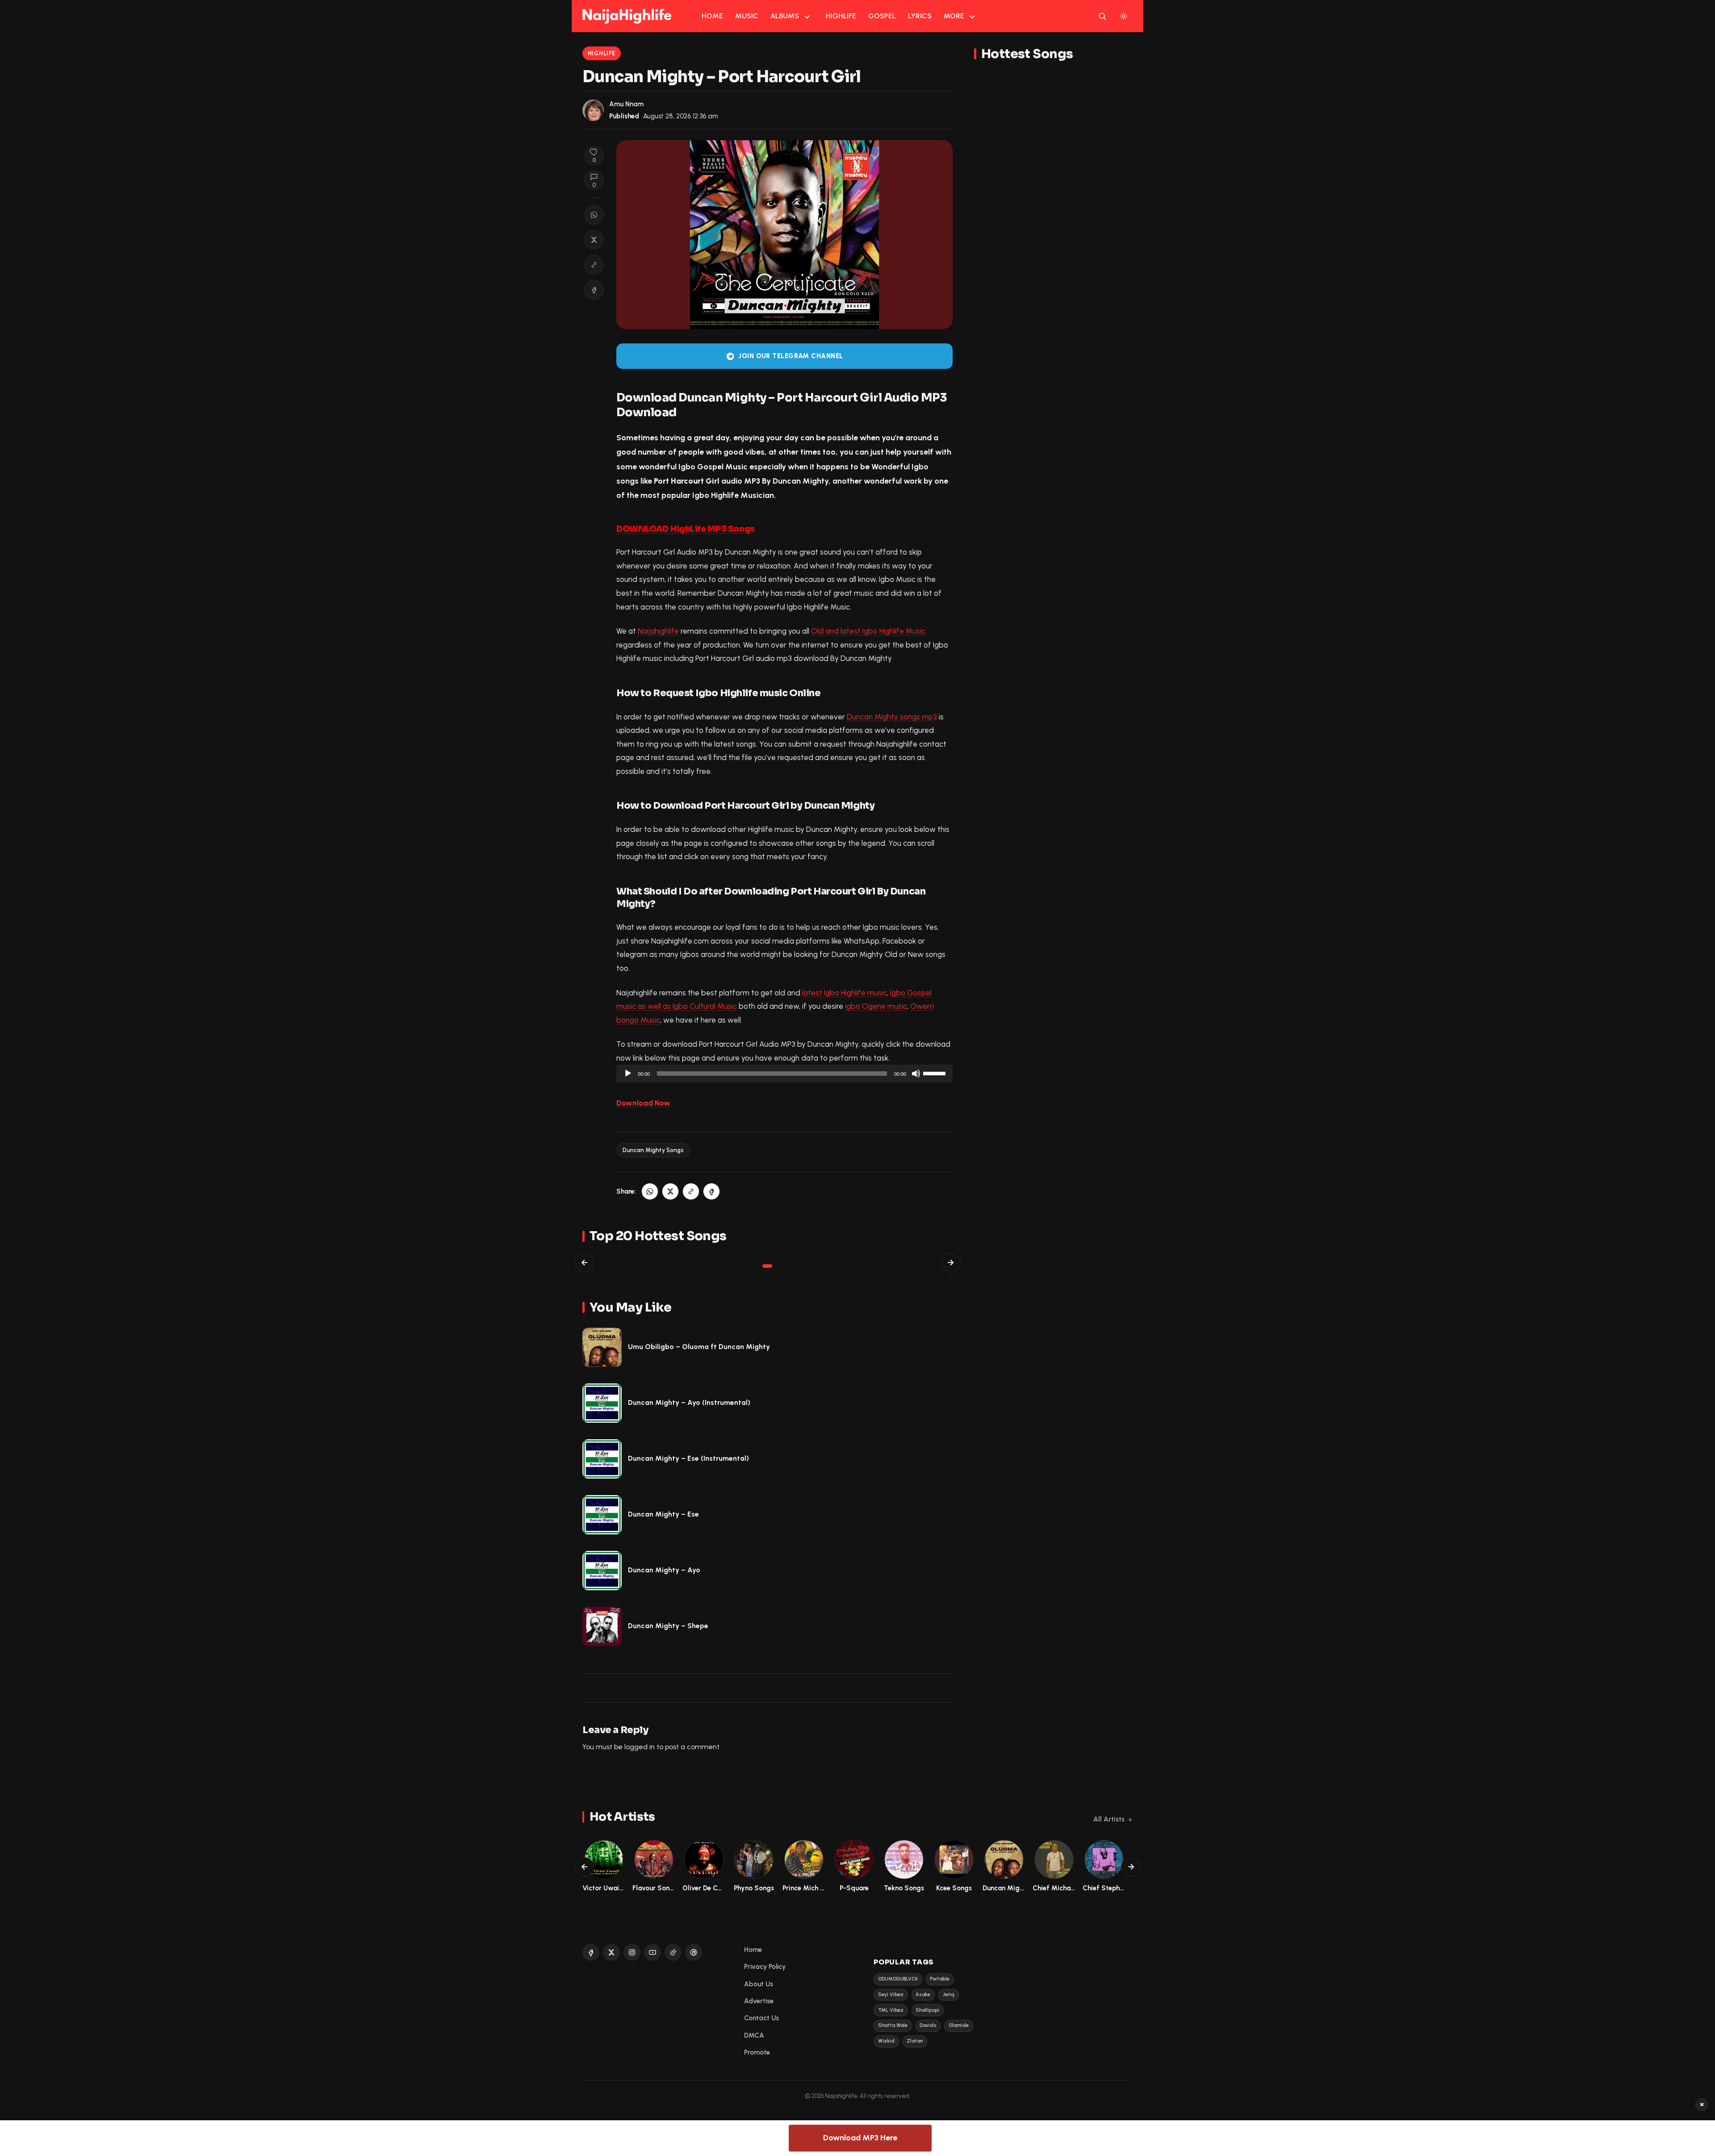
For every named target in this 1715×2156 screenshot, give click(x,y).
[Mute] (916, 1074)
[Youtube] (653, 1952)
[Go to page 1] (767, 1266)
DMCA (754, 2035)
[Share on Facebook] (594, 290)
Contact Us (761, 2018)
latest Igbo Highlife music (845, 993)
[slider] (936, 1073)
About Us (759, 1984)
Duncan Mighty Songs (653, 1150)
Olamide (959, 2025)
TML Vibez (891, 2010)
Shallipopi (927, 2010)
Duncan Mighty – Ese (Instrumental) (688, 1458)
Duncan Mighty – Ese (663, 1514)
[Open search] (1102, 16)
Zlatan (915, 2041)
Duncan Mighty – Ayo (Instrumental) (689, 1402)
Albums (785, 16)
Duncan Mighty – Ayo (664, 1570)
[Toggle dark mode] (1124, 16)
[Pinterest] (694, 1952)
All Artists (1109, 1819)
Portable (940, 1979)
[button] (594, 265)
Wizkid (886, 2041)
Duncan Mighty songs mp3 (892, 717)
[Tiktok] (673, 1952)
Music (747, 16)
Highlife (841, 16)
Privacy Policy (765, 1967)
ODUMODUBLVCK (898, 1979)
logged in (640, 1747)
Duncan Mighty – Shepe (668, 1626)
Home (712, 16)
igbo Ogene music (876, 1006)
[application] (784, 1074)
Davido (928, 2025)
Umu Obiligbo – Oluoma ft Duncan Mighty (699, 1347)
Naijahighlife (658, 631)
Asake (923, 1995)
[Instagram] (632, 1952)
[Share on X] (594, 240)
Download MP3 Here (860, 2138)
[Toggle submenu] (807, 16)
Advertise (759, 2001)
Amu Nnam (626, 104)
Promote (757, 2052)
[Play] (628, 1074)
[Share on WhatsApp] (594, 215)
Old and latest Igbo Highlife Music (868, 631)
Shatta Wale (893, 2025)
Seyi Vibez (891, 1995)
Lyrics (920, 16)
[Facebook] (591, 1952)
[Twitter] (611, 1952)
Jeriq (949, 1995)
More (954, 16)
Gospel (882, 16)
